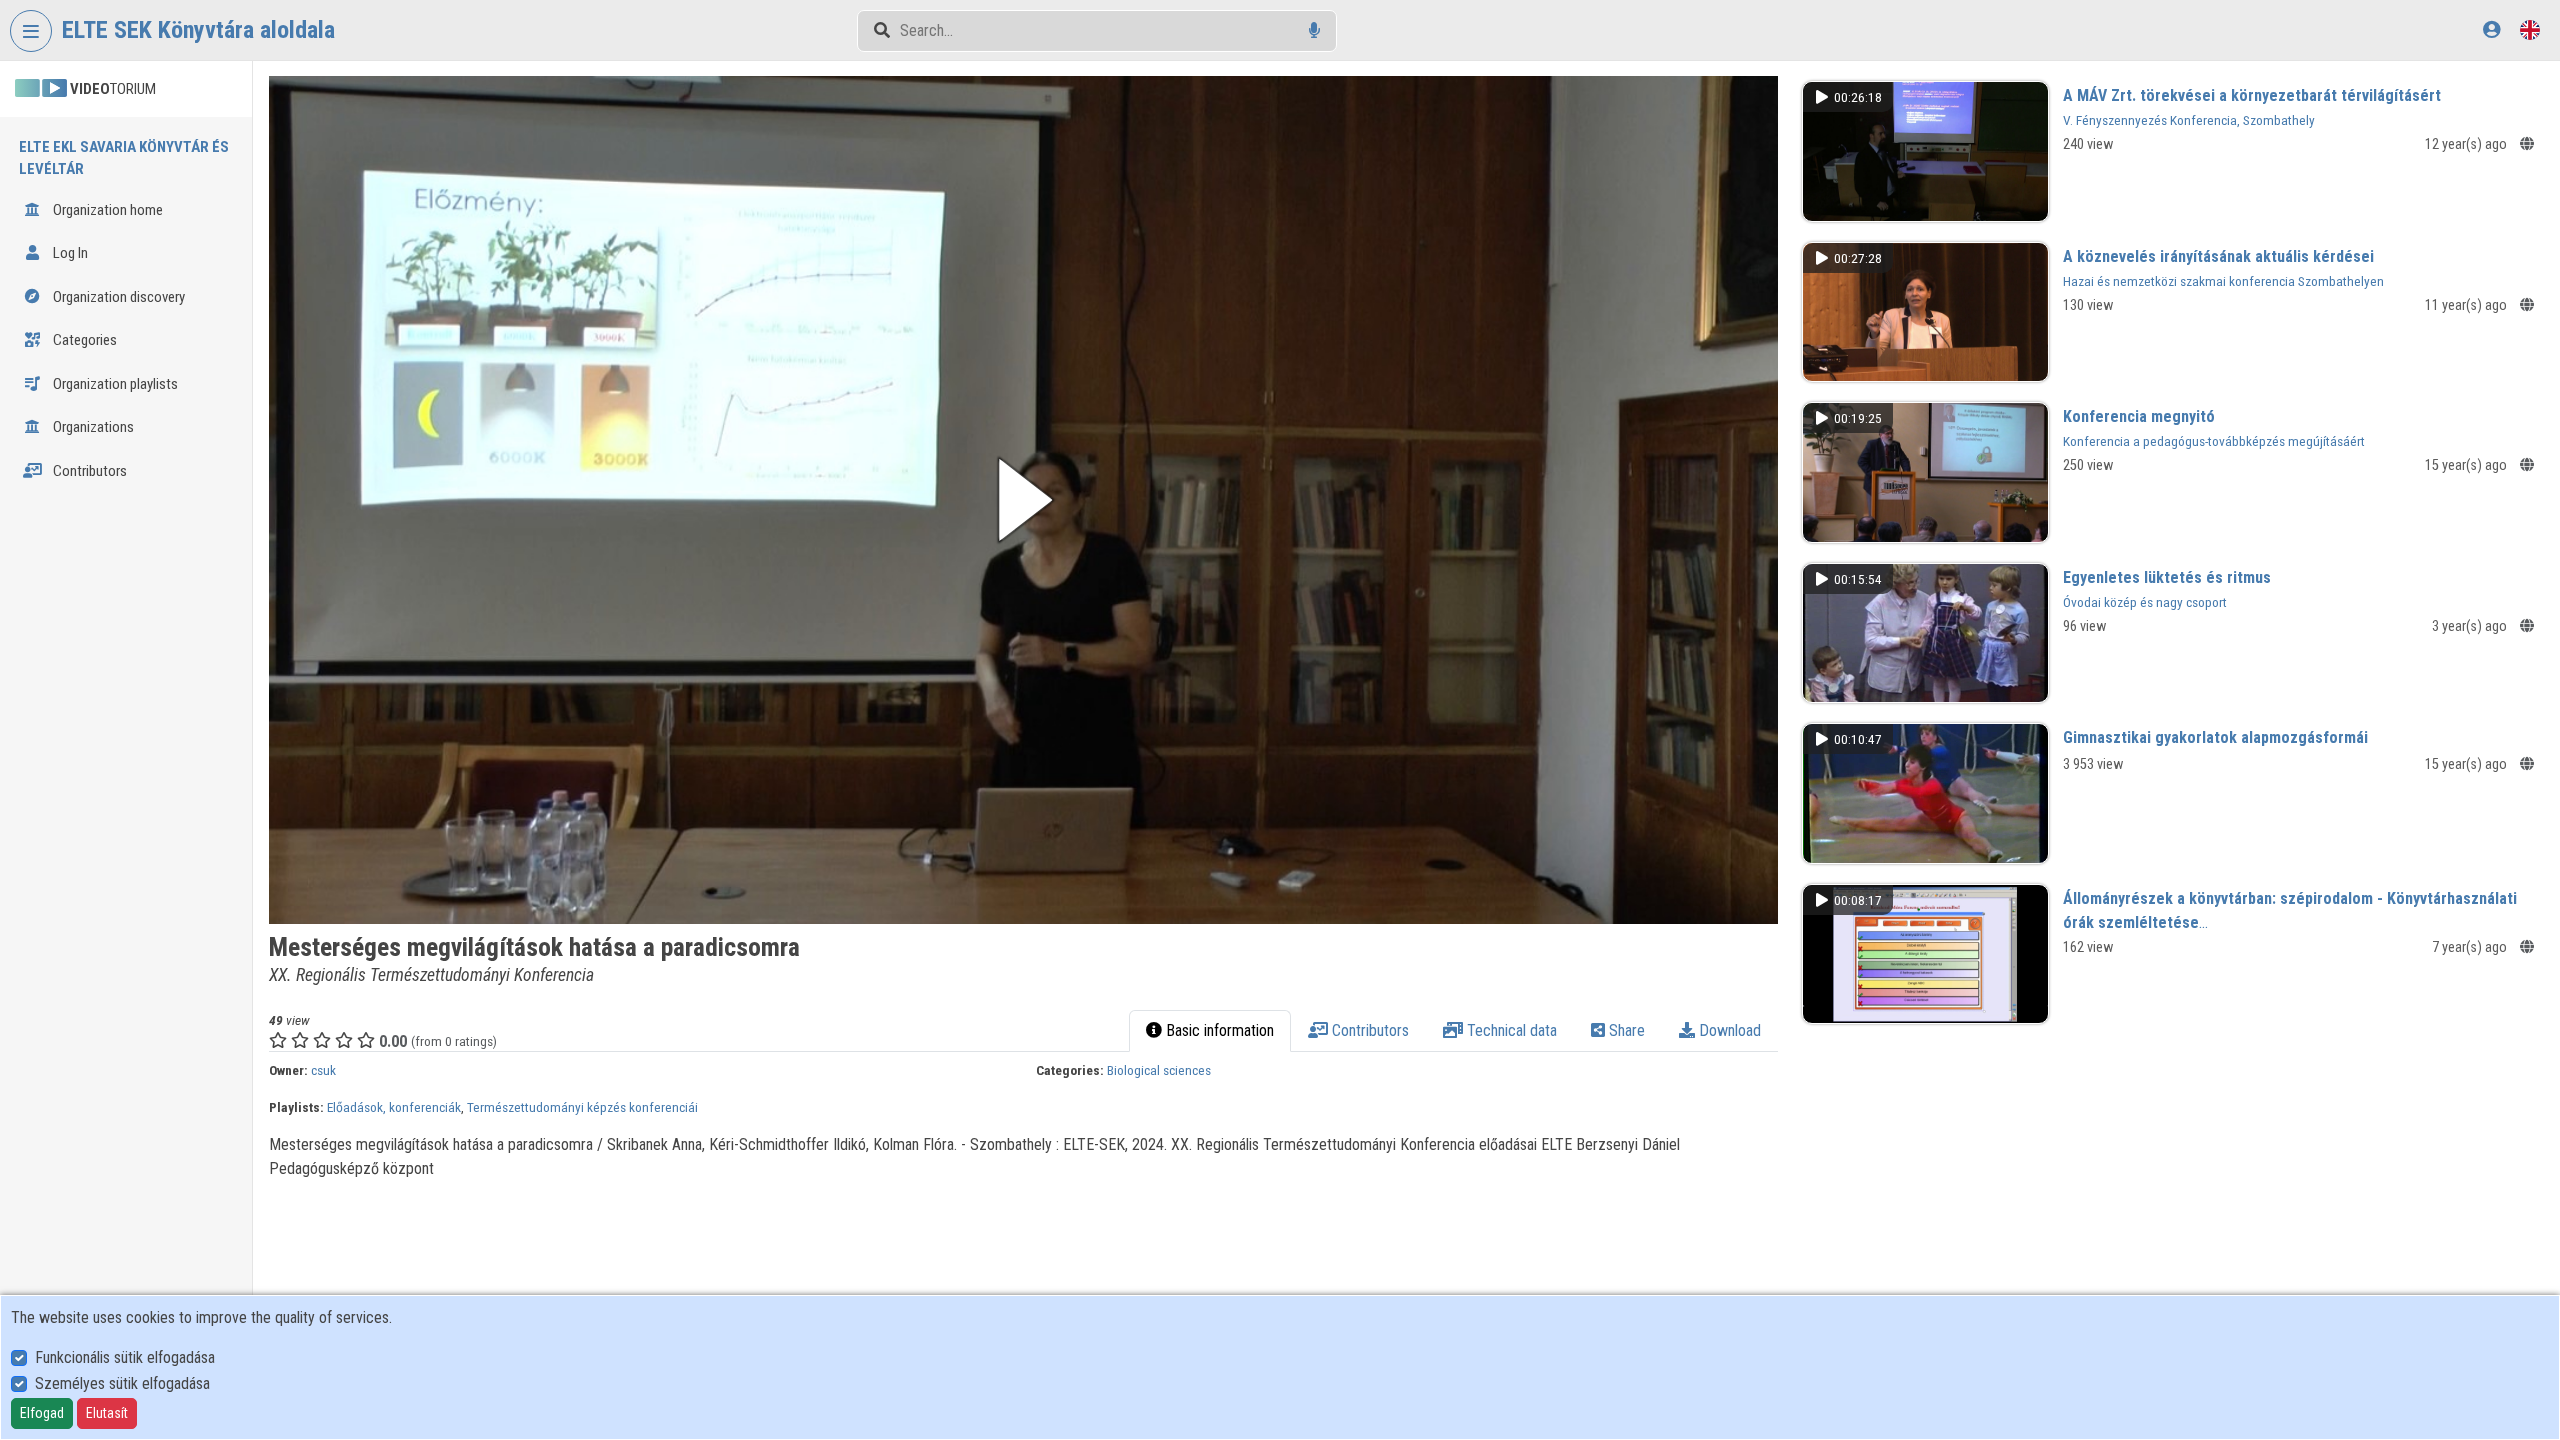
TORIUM (113, 89)
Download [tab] (1728, 1030)
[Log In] (2491, 29)
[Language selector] (2530, 29)
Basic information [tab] (1218, 1030)
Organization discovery (117, 297)
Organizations (92, 427)
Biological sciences (1159, 1070)
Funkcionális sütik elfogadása (125, 1357)
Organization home (106, 210)
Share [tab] (1625, 1030)
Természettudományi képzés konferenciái (582, 1107)
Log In (69, 253)
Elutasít (107, 1413)
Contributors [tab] (1368, 1030)
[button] (1023, 500)
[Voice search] (1314, 30)
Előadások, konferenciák (394, 1107)
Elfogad (42, 1413)
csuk (323, 1070)
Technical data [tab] (1510, 1030)
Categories (83, 340)
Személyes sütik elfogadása (122, 1383)
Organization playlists (114, 384)
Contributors (88, 471)
